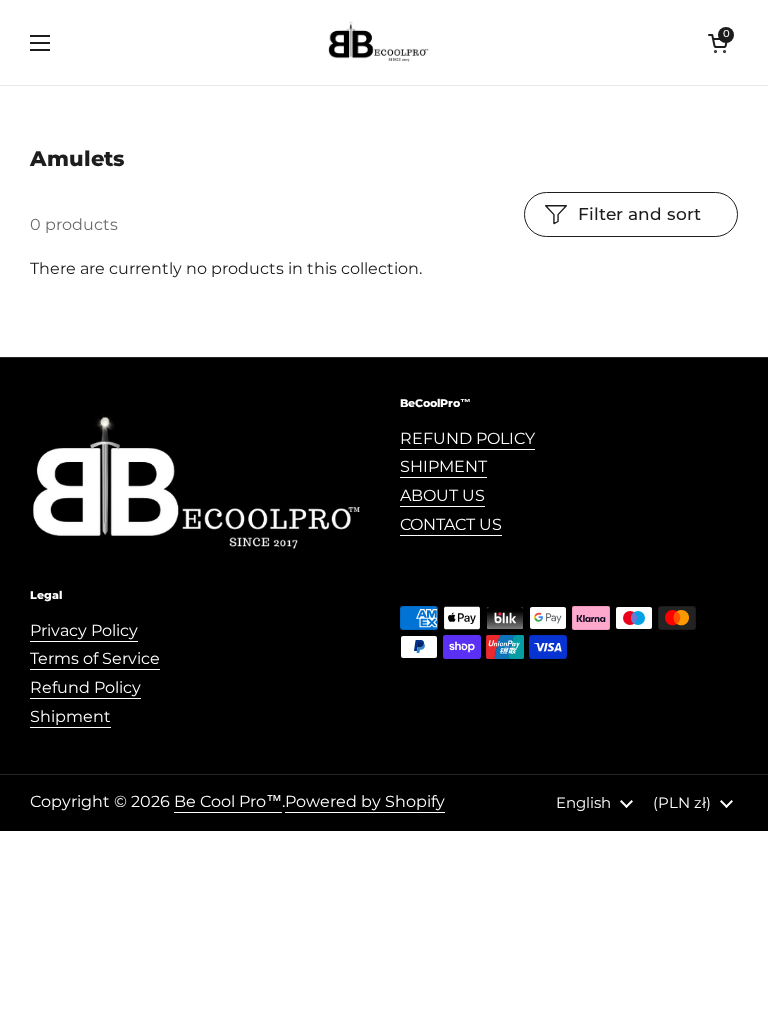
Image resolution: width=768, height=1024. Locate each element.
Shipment (70, 716)
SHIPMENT (443, 466)
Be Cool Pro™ (228, 801)
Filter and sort (639, 214)
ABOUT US (442, 495)
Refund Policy (85, 687)
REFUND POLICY (467, 438)
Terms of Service (95, 658)
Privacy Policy (84, 630)
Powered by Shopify (365, 801)
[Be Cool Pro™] (379, 42)
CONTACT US (451, 524)
